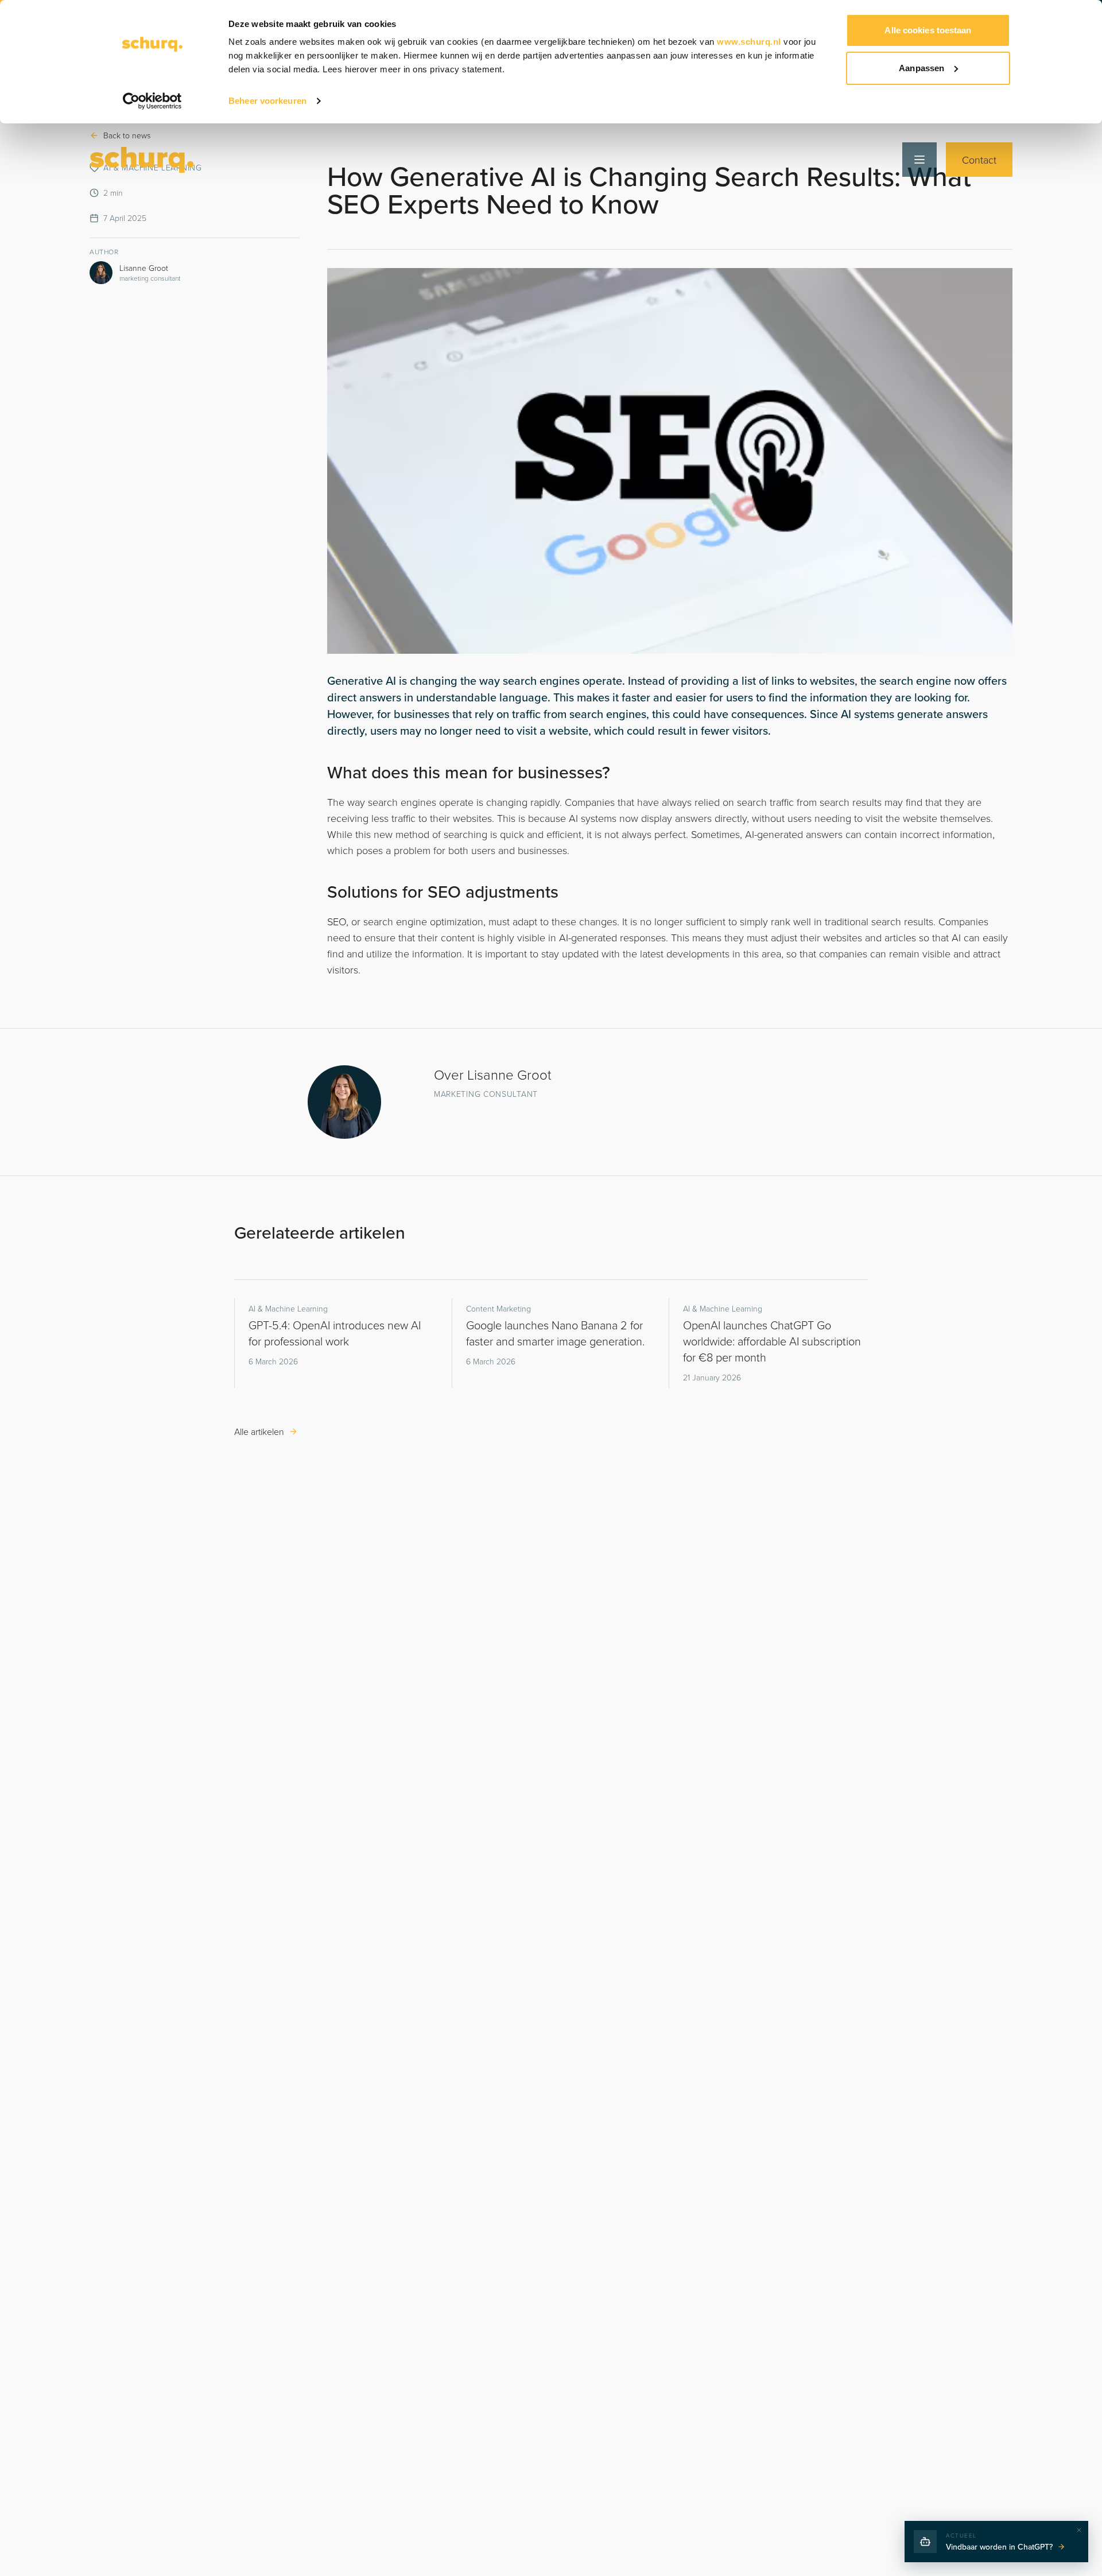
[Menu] (919, 160)
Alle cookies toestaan (928, 30)
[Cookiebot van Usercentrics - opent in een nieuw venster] (152, 101)
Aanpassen (921, 68)
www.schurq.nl (749, 42)
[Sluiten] (1079, 2530)
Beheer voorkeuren (267, 101)
